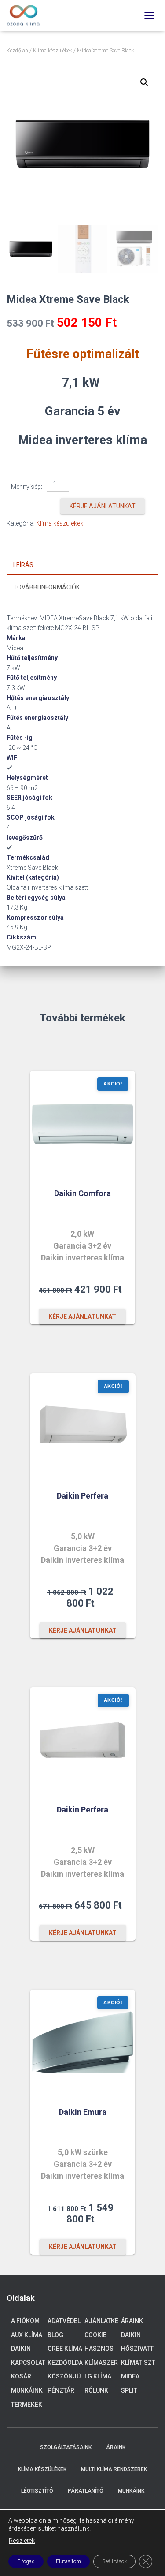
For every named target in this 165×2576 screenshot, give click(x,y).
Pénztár (61, 2390)
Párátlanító (86, 2491)
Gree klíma (65, 2349)
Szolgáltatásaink (66, 2447)
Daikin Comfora (82, 1193)
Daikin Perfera (82, 1496)
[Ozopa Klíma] (27, 15)
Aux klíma (27, 2335)
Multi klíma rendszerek (114, 2469)
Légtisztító (37, 2491)
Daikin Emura (83, 2112)
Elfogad (26, 2561)
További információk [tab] (46, 587)
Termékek (27, 2405)
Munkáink (27, 2390)
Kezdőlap (17, 51)
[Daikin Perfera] (83, 1426)
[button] (144, 82)
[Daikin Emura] (83, 2042)
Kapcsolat (28, 2363)
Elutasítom (68, 2561)
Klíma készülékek (53, 51)
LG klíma (98, 2376)
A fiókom (25, 2321)
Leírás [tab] (23, 565)
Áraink (132, 2321)
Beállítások (114, 2561)
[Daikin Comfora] (83, 1124)
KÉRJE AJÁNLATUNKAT (103, 506)
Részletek (22, 2541)
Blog (55, 2335)
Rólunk (96, 2390)
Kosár (21, 2376)
